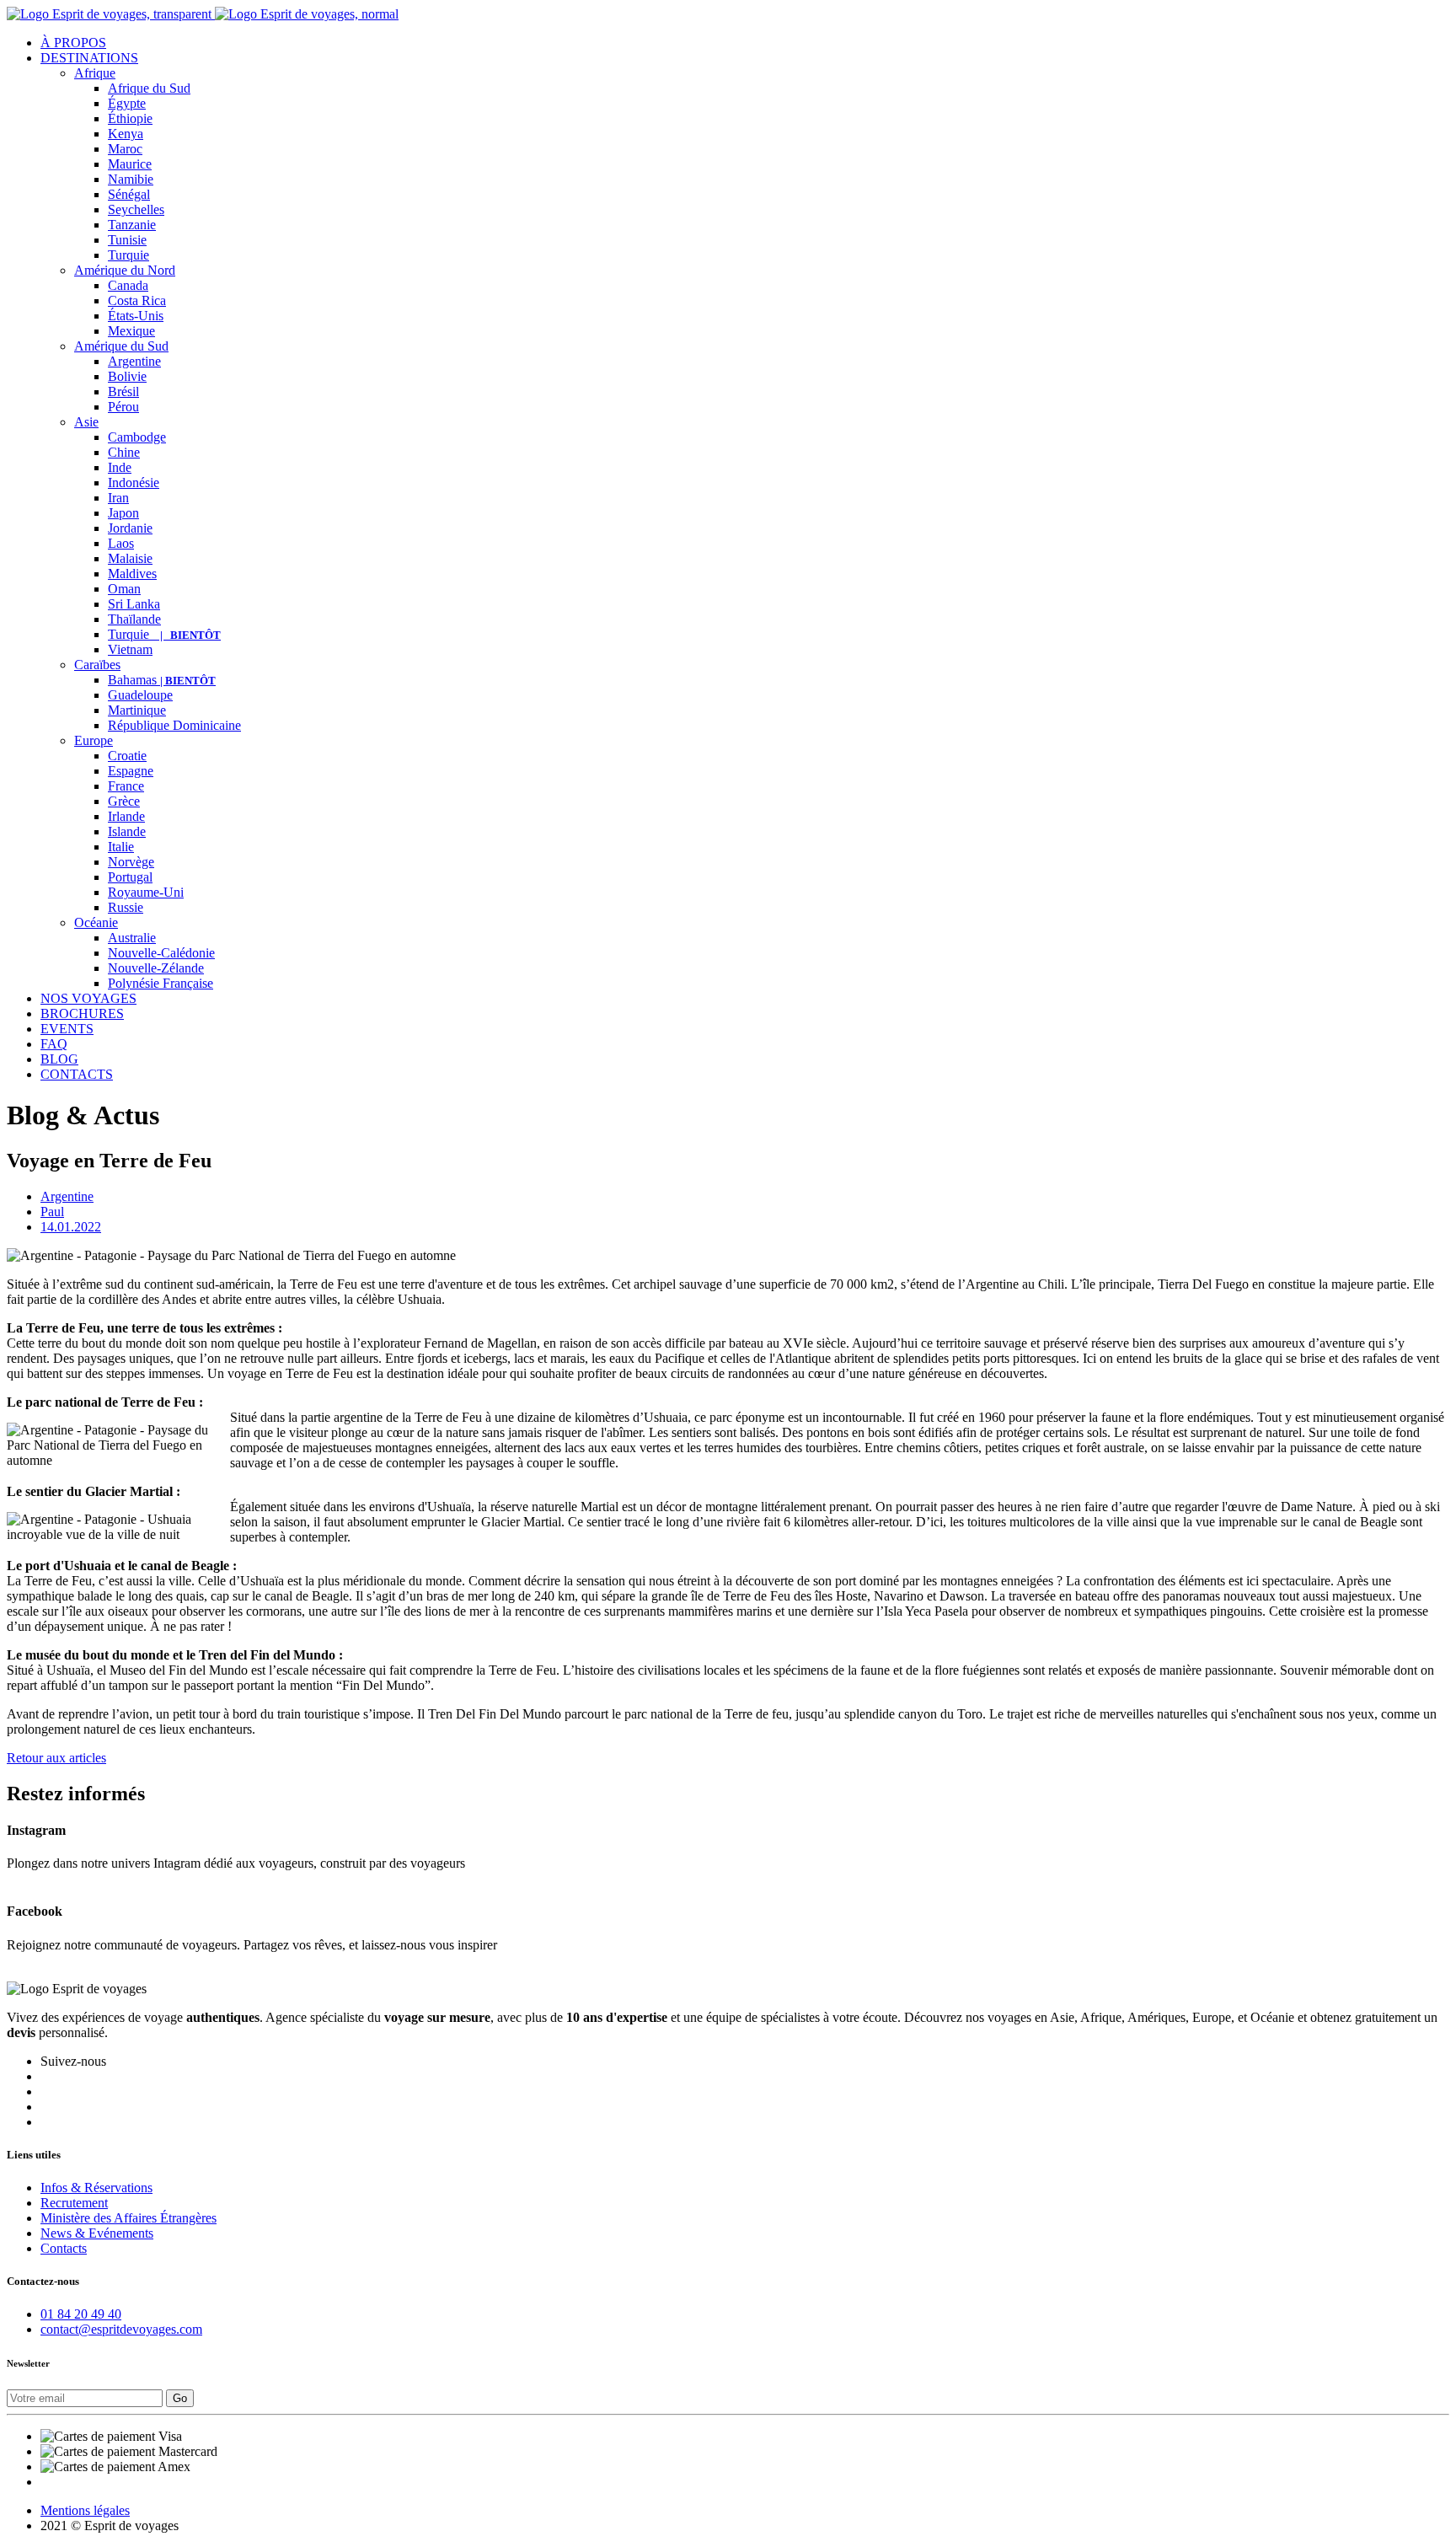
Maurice (130, 164)
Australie (132, 938)
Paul (52, 1212)
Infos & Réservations (96, 2188)
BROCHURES (82, 1013)
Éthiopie (130, 118)
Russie (126, 907)
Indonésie (134, 483)
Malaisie (130, 558)
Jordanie (130, 528)
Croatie (127, 756)
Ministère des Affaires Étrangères (128, 2218)
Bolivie (127, 376)
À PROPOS (73, 43)
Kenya (126, 134)
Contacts (64, 2248)
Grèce (124, 801)
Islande (127, 831)
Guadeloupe (140, 695)
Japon (123, 513)
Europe (94, 740)
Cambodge (137, 437)
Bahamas (162, 680)
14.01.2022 (71, 1227)
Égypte (127, 103)
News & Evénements (97, 2233)
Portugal (130, 877)
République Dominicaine (174, 725)
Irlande (126, 816)
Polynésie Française (161, 983)
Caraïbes (97, 665)
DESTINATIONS (89, 58)
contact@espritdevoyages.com (121, 2329)
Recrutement (74, 2203)
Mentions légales (85, 2510)
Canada (128, 285)
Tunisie (127, 240)
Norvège (131, 862)
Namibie (131, 179)
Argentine (134, 361)
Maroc (125, 149)
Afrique (95, 73)
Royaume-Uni (146, 892)
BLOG (59, 1059)
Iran (118, 498)
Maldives (132, 574)
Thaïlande (134, 619)
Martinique (137, 710)
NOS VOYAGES (88, 998)
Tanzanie (132, 225)
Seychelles (136, 209)
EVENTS (67, 1029)
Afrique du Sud (149, 88)
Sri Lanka (134, 604)
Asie (86, 422)
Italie (121, 847)
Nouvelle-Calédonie (161, 953)
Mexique (131, 331)
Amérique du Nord (125, 270)
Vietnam (130, 649)
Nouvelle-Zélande (156, 968)
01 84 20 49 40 (81, 2314)
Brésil (123, 391)
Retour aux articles (56, 1758)
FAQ (54, 1044)
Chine (124, 452)
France (126, 786)
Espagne (131, 771)
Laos (121, 543)
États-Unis (136, 316)
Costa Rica (137, 300)
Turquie (128, 255)
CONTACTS (77, 1074)
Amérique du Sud (121, 346)
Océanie (96, 922)
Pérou (123, 407)
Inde (120, 467)
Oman (124, 589)
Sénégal (129, 194)
